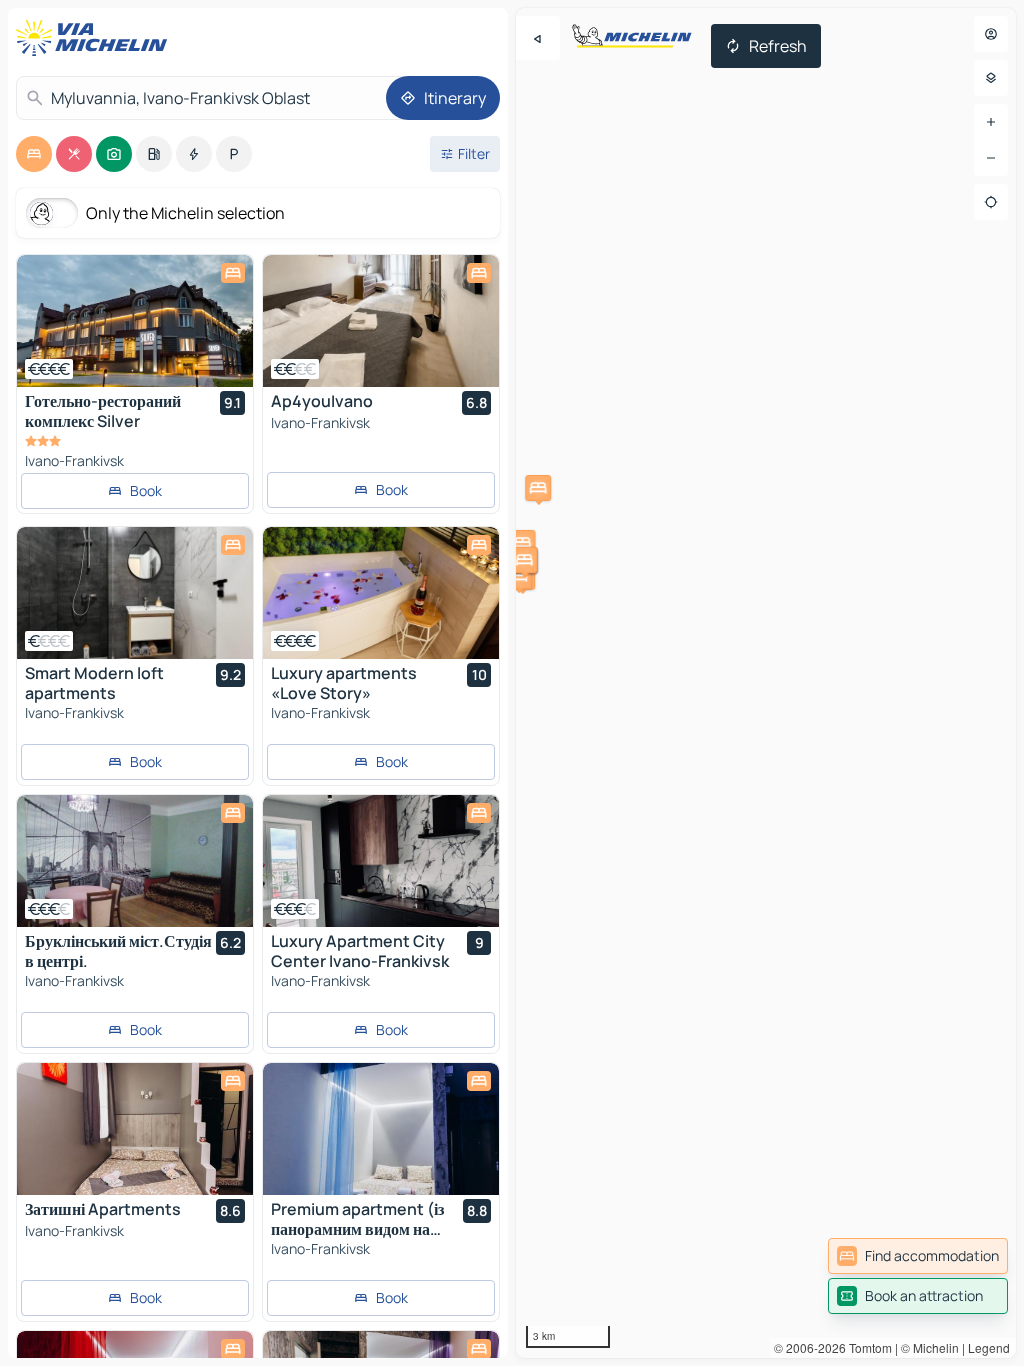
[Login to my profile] (991, 34)
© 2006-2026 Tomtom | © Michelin (866, 1347)
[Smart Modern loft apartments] (135, 593)
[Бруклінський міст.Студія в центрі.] (135, 861)
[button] (538, 488)
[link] (918, 1256)
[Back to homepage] (96, 38)
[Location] (991, 202)
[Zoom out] (991, 158)
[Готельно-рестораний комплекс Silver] (135, 321)
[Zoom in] (991, 122)
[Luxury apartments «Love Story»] (381, 593)
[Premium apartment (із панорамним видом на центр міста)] (381, 1129)
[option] (34, 154)
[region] (766, 683)
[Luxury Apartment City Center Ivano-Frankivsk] (381, 861)
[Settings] (991, 78)
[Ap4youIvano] (381, 321)
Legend (989, 1347)
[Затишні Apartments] (135, 1129)
